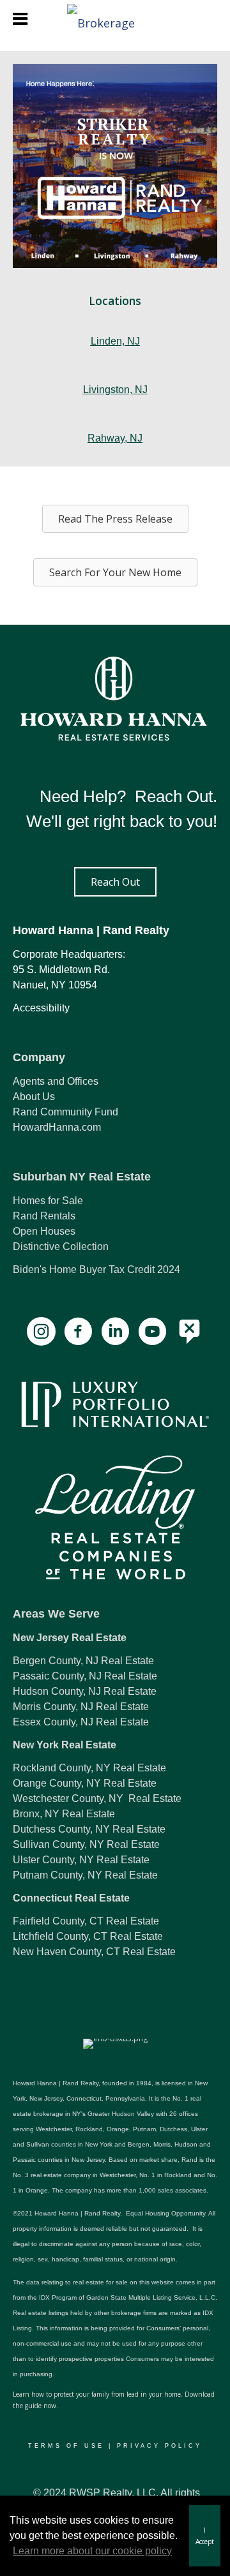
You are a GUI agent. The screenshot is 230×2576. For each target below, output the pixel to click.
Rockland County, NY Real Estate (89, 1768)
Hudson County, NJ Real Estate (85, 1691)
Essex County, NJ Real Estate (81, 1722)
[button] (115, 882)
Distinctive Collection (61, 1247)
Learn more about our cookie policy (92, 2551)
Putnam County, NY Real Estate (85, 1875)
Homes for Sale (48, 1201)
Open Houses (44, 1231)
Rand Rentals (44, 1216)
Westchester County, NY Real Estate (97, 1798)
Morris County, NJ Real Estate (81, 1707)
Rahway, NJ (115, 438)
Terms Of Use (66, 2446)
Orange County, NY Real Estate (85, 1783)
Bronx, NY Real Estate (64, 1814)
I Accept (205, 2536)
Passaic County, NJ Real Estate (85, 1676)
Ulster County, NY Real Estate (81, 1860)
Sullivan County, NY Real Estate (86, 1844)
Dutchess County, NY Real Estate (89, 1829)
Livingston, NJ (115, 390)
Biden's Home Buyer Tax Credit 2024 (96, 1269)
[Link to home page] (115, 19)
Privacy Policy (159, 2446)
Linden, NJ (115, 341)
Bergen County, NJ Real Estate (83, 1661)
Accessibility (41, 1008)
